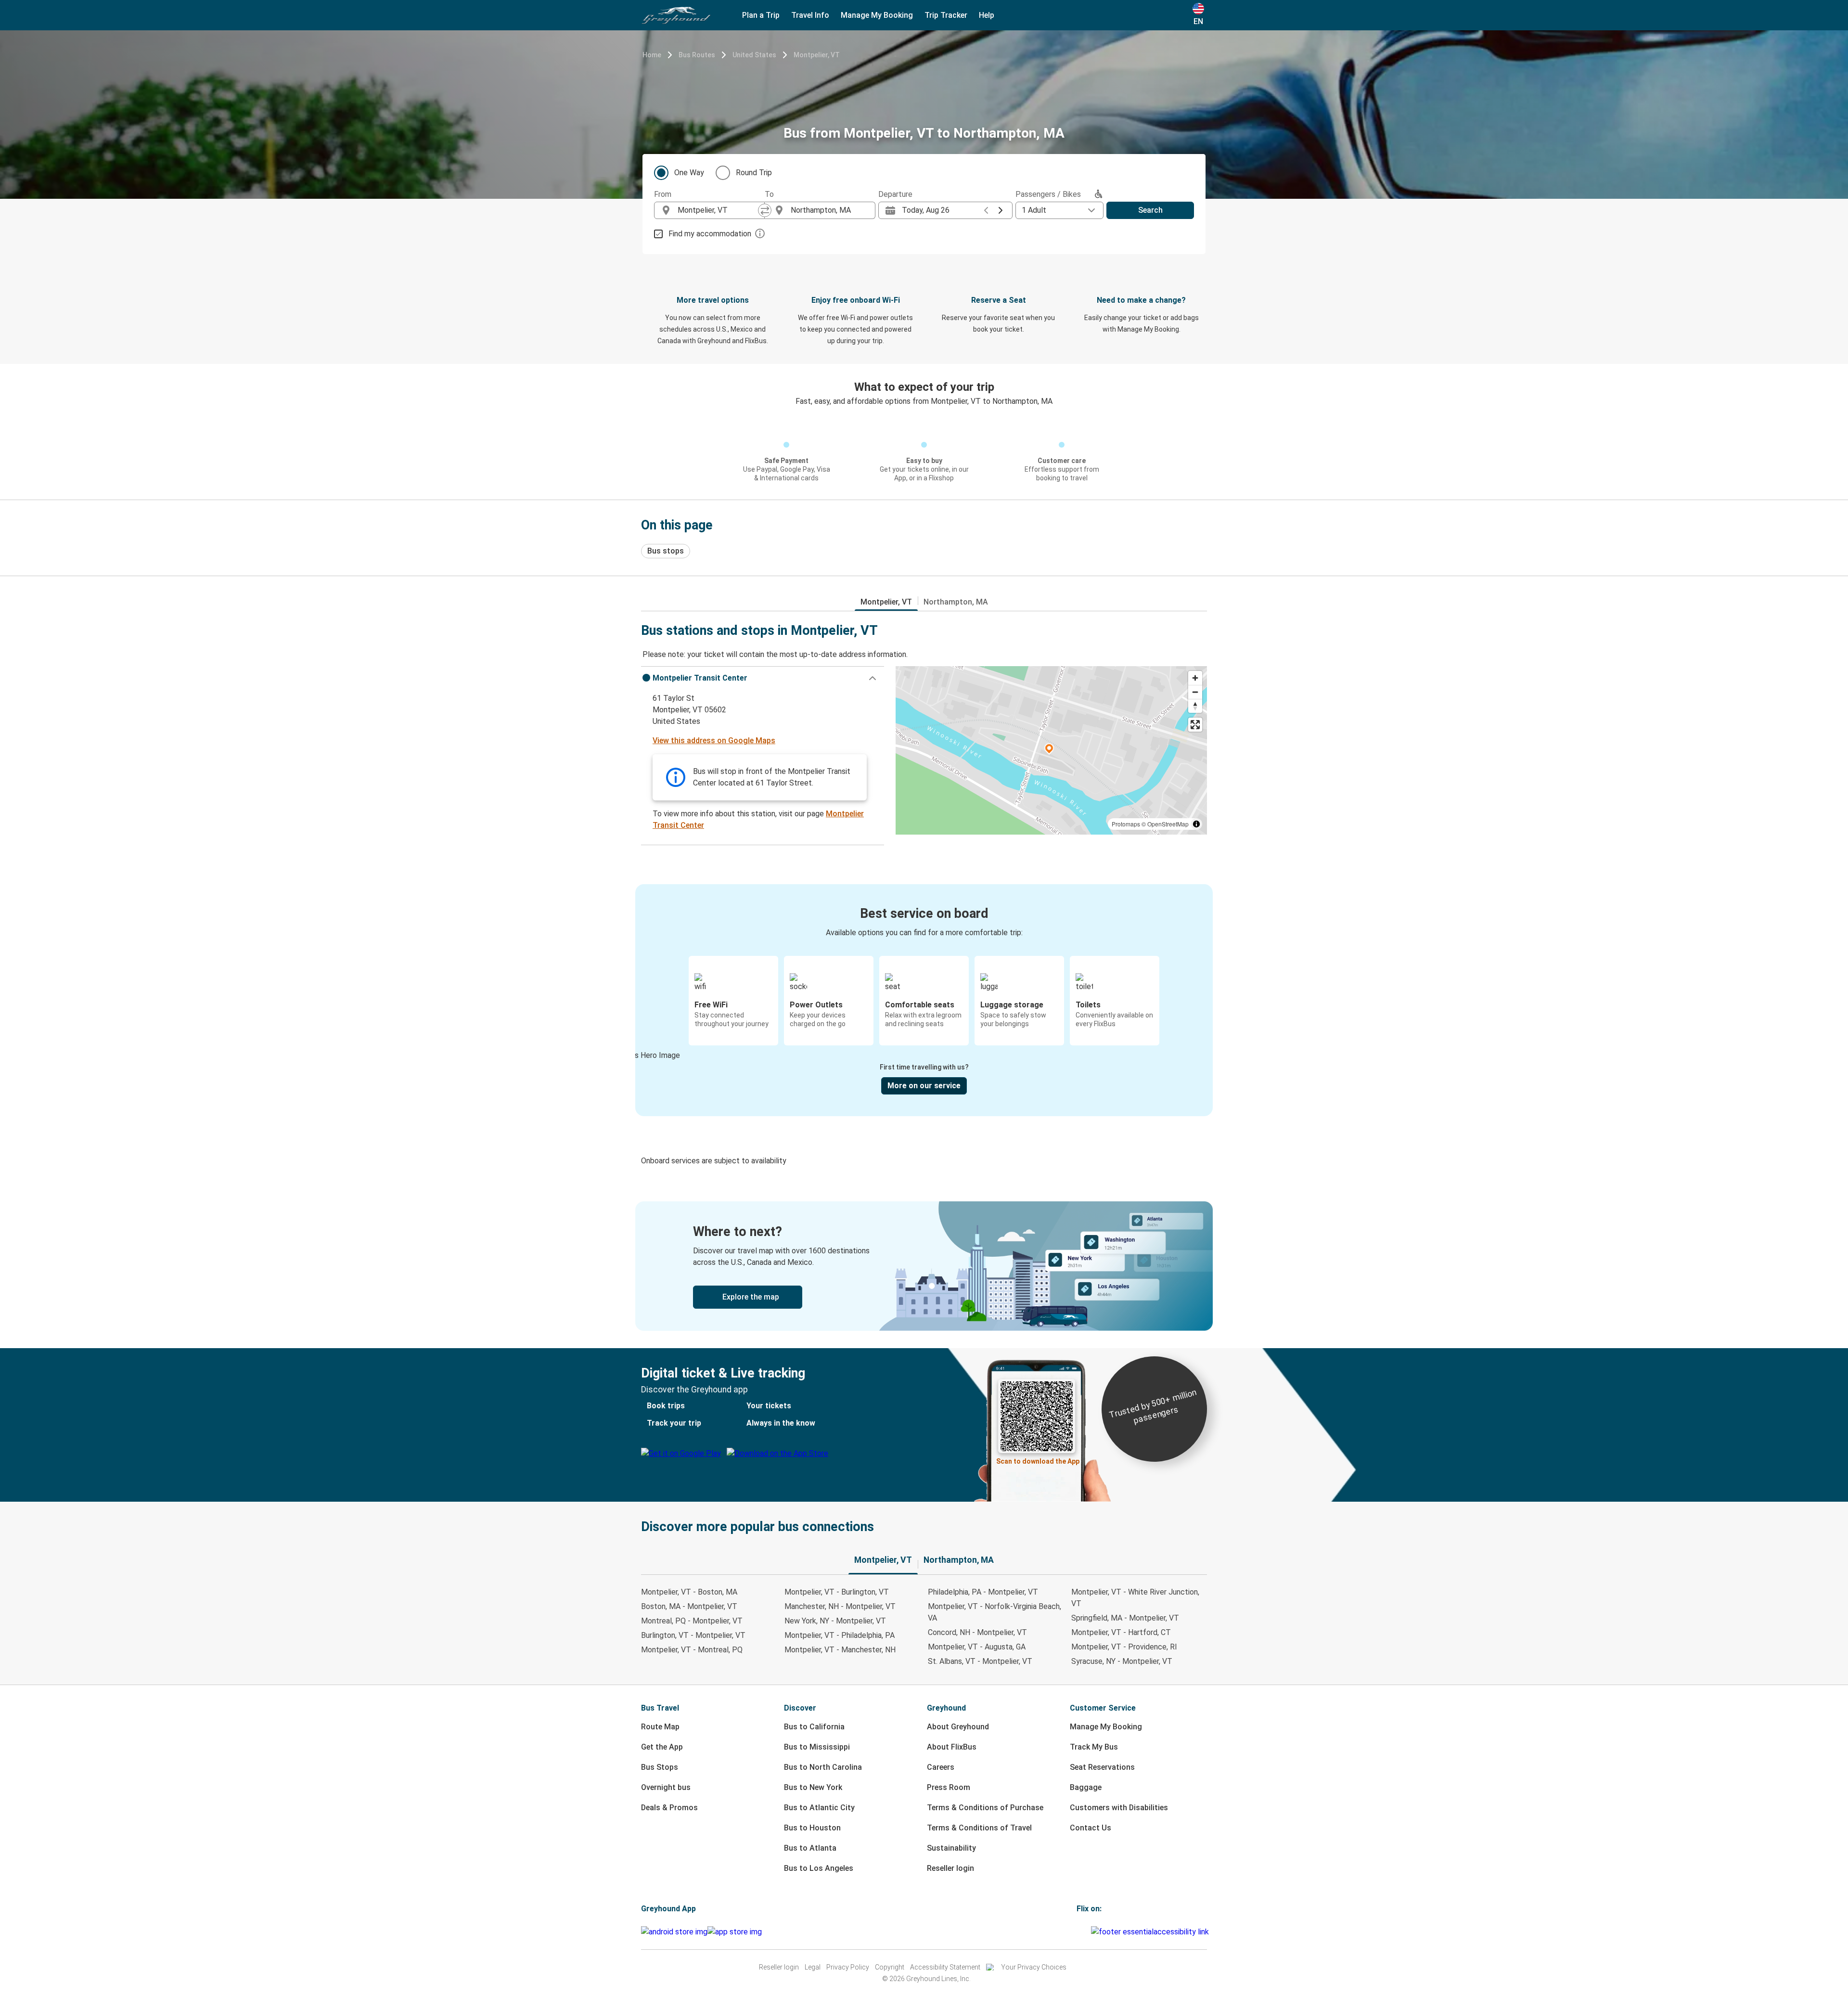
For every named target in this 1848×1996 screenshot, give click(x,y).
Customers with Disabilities (1119, 1808)
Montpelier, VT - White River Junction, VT (1135, 1598)
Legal (813, 1967)
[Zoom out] (1195, 692)
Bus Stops (660, 1767)
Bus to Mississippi (817, 1747)
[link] (924, 1266)
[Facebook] (1078, 1932)
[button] (763, 678)
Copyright (890, 1967)
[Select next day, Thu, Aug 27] (1001, 210)
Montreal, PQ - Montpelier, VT (692, 1621)
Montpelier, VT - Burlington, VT (837, 1592)
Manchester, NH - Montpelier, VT (840, 1606)
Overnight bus (666, 1787)
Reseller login (950, 1868)
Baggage (1086, 1787)
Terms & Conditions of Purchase (985, 1808)
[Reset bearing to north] (1195, 706)
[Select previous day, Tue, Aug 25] (986, 210)
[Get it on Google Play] (674, 1932)
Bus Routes (697, 55)
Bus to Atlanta (810, 1848)
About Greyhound (958, 1727)
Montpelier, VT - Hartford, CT (1121, 1632)
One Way (689, 173)
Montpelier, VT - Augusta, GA (977, 1647)
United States (754, 55)
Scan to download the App (1038, 1461)
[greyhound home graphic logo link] (676, 15)
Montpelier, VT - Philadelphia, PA (840, 1635)
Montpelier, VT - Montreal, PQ (692, 1650)
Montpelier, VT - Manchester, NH (840, 1650)
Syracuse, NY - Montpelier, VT (1122, 1661)
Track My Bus (1094, 1747)
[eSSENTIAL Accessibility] (1152, 1932)
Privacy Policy (848, 1967)
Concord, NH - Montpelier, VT (977, 1632)
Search (1150, 210)
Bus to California (814, 1727)
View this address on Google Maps (714, 740)
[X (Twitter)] (1090, 1932)
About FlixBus (952, 1747)
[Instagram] (1081, 1932)
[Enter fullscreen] (1195, 725)
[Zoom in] (1195, 678)
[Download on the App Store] (735, 1932)
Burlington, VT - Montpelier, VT (693, 1635)
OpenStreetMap (1168, 824)
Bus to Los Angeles (819, 1868)
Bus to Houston (812, 1828)
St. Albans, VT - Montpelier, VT (980, 1661)
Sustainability (951, 1848)
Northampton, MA (956, 602)
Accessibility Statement (945, 1967)
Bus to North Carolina (823, 1767)
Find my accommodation (710, 234)
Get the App (662, 1747)
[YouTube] (1084, 1932)
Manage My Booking (1106, 1727)
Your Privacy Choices (1034, 1967)
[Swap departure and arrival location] (765, 210)
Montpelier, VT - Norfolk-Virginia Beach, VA (995, 1612)
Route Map (660, 1727)
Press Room (949, 1787)
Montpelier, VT (817, 55)
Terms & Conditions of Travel (979, 1828)
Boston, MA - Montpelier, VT (689, 1606)
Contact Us (1091, 1828)
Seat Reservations (1102, 1767)
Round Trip (754, 173)
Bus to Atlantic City (819, 1808)
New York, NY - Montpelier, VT (835, 1621)
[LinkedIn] (1087, 1932)
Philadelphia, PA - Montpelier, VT (983, 1592)
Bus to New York (813, 1787)
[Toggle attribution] (1196, 824)
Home (652, 55)
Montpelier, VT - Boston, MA (689, 1592)
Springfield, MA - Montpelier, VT (1125, 1618)
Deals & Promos (669, 1808)
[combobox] (718, 210)
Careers (941, 1767)
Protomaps (1126, 824)
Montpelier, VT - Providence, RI (1124, 1647)
